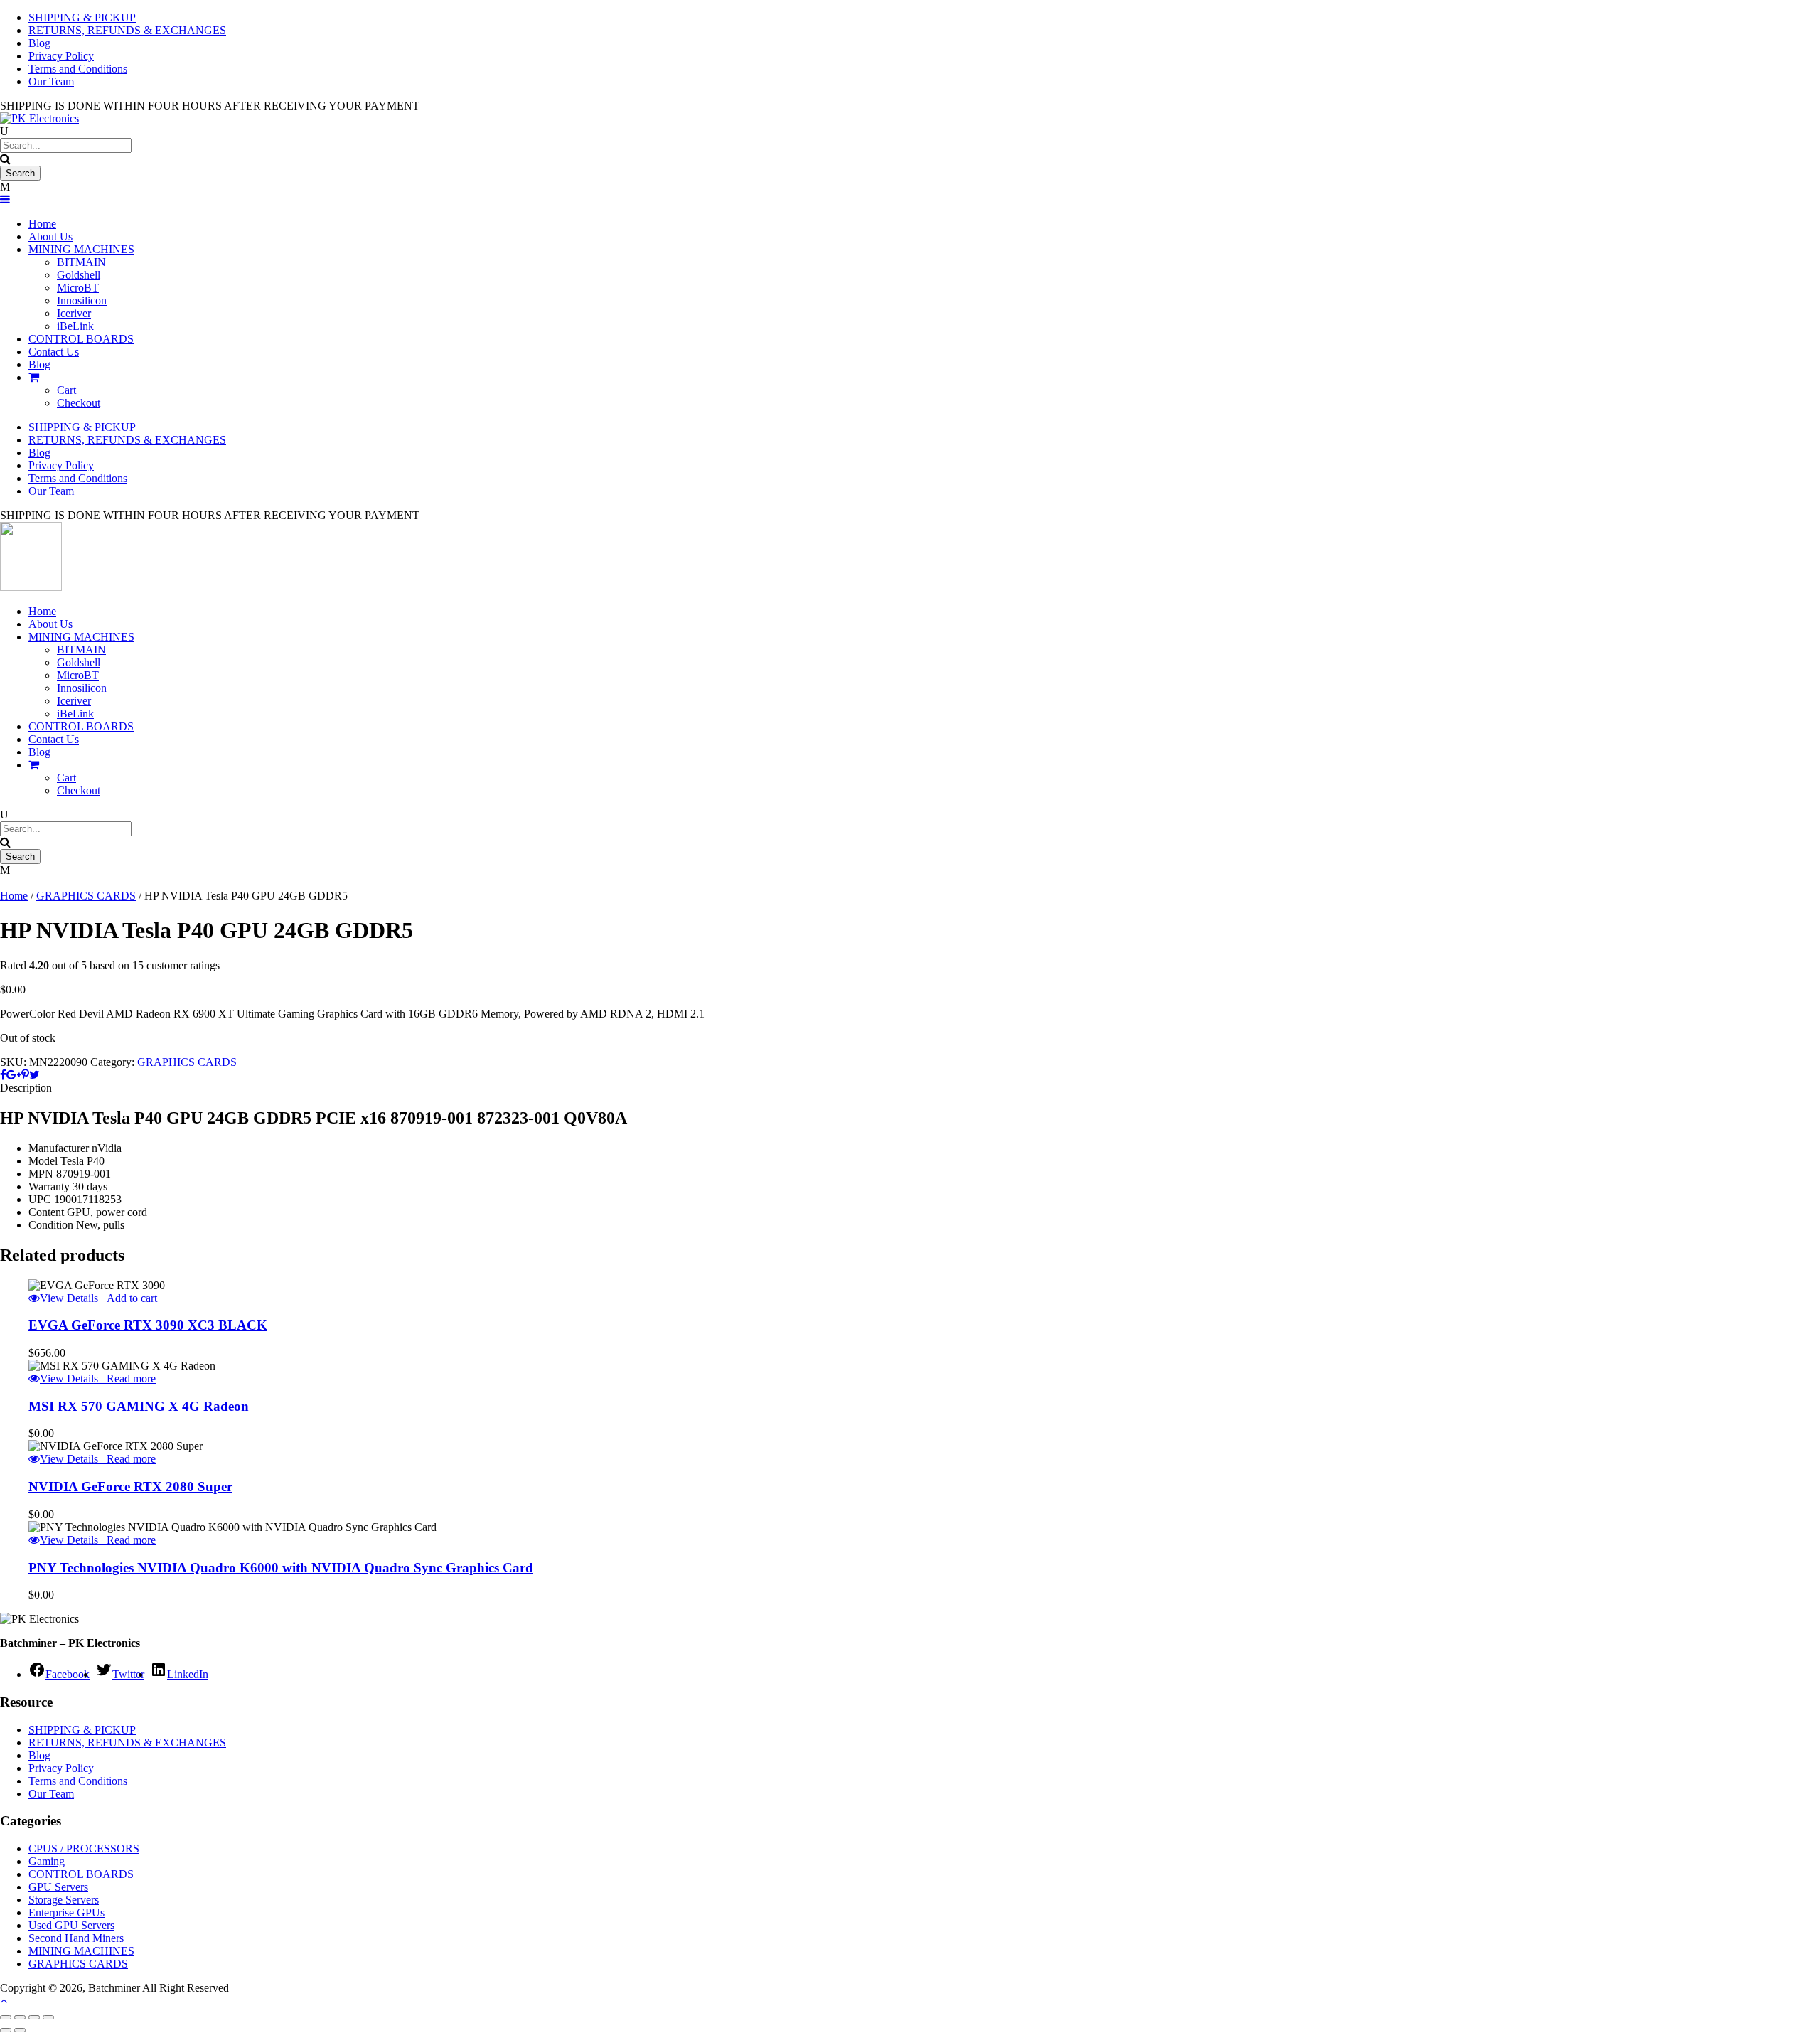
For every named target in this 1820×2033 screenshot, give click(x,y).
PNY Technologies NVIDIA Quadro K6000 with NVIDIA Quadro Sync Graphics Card (281, 1568)
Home (42, 224)
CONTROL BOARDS (81, 339)
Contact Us (54, 352)
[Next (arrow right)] (20, 2030)
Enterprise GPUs (66, 1912)
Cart (66, 390)
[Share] (34, 2017)
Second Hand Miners (76, 1938)
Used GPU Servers (71, 1925)
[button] (128, 1298)
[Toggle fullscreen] (20, 2017)
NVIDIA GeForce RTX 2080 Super (130, 1487)
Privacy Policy (61, 56)
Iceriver (74, 313)
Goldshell (79, 275)
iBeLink (75, 326)
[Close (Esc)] (48, 2017)
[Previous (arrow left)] (6, 2030)
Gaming (47, 1861)
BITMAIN (81, 262)
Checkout (79, 403)
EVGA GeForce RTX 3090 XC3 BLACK (148, 1325)
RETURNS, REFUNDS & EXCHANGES (127, 440)
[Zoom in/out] (6, 2017)
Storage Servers (64, 1900)
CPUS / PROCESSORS (84, 1848)
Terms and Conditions (78, 69)
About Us (50, 236)
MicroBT (78, 288)
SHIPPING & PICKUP (82, 427)
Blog (39, 364)
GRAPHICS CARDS (86, 896)
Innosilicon (82, 300)
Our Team (51, 81)
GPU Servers (58, 1887)
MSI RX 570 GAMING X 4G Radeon (139, 1406)
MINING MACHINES (81, 249)
